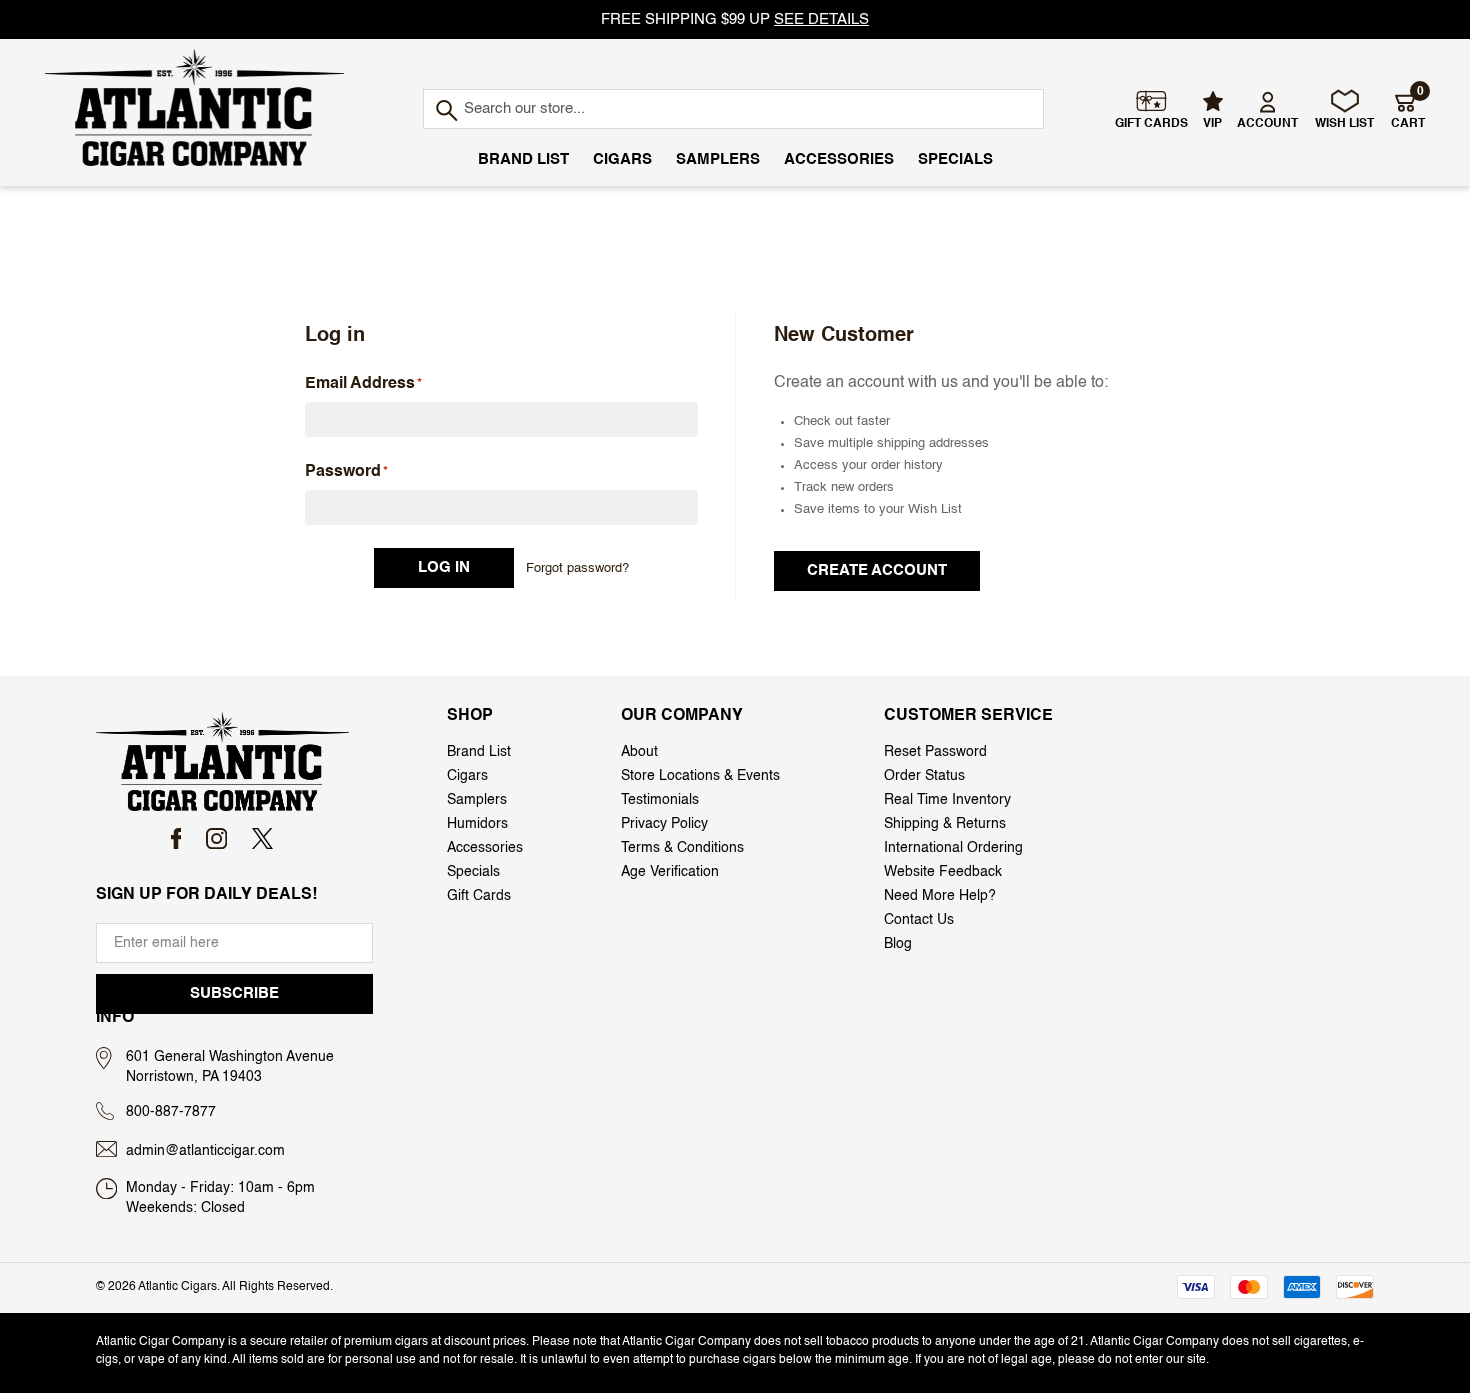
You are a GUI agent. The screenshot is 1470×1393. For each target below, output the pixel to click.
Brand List (523, 159)
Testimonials (660, 800)
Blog (898, 944)
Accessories (839, 159)
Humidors (477, 824)
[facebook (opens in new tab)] (176, 838)
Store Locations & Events (700, 776)
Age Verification (670, 872)
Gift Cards (479, 896)
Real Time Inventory (947, 800)
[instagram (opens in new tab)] (216, 838)
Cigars (622, 159)
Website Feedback (943, 872)
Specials (955, 159)
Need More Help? (940, 896)
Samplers (718, 159)
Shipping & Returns (945, 824)
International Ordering (953, 848)
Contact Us (919, 920)
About (639, 752)
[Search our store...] (445, 111)
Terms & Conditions (682, 848)
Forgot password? (577, 568)
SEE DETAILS (821, 19)
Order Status (924, 776)
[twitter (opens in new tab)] (262, 838)
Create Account (877, 570)
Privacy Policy (664, 824)
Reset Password (935, 752)
